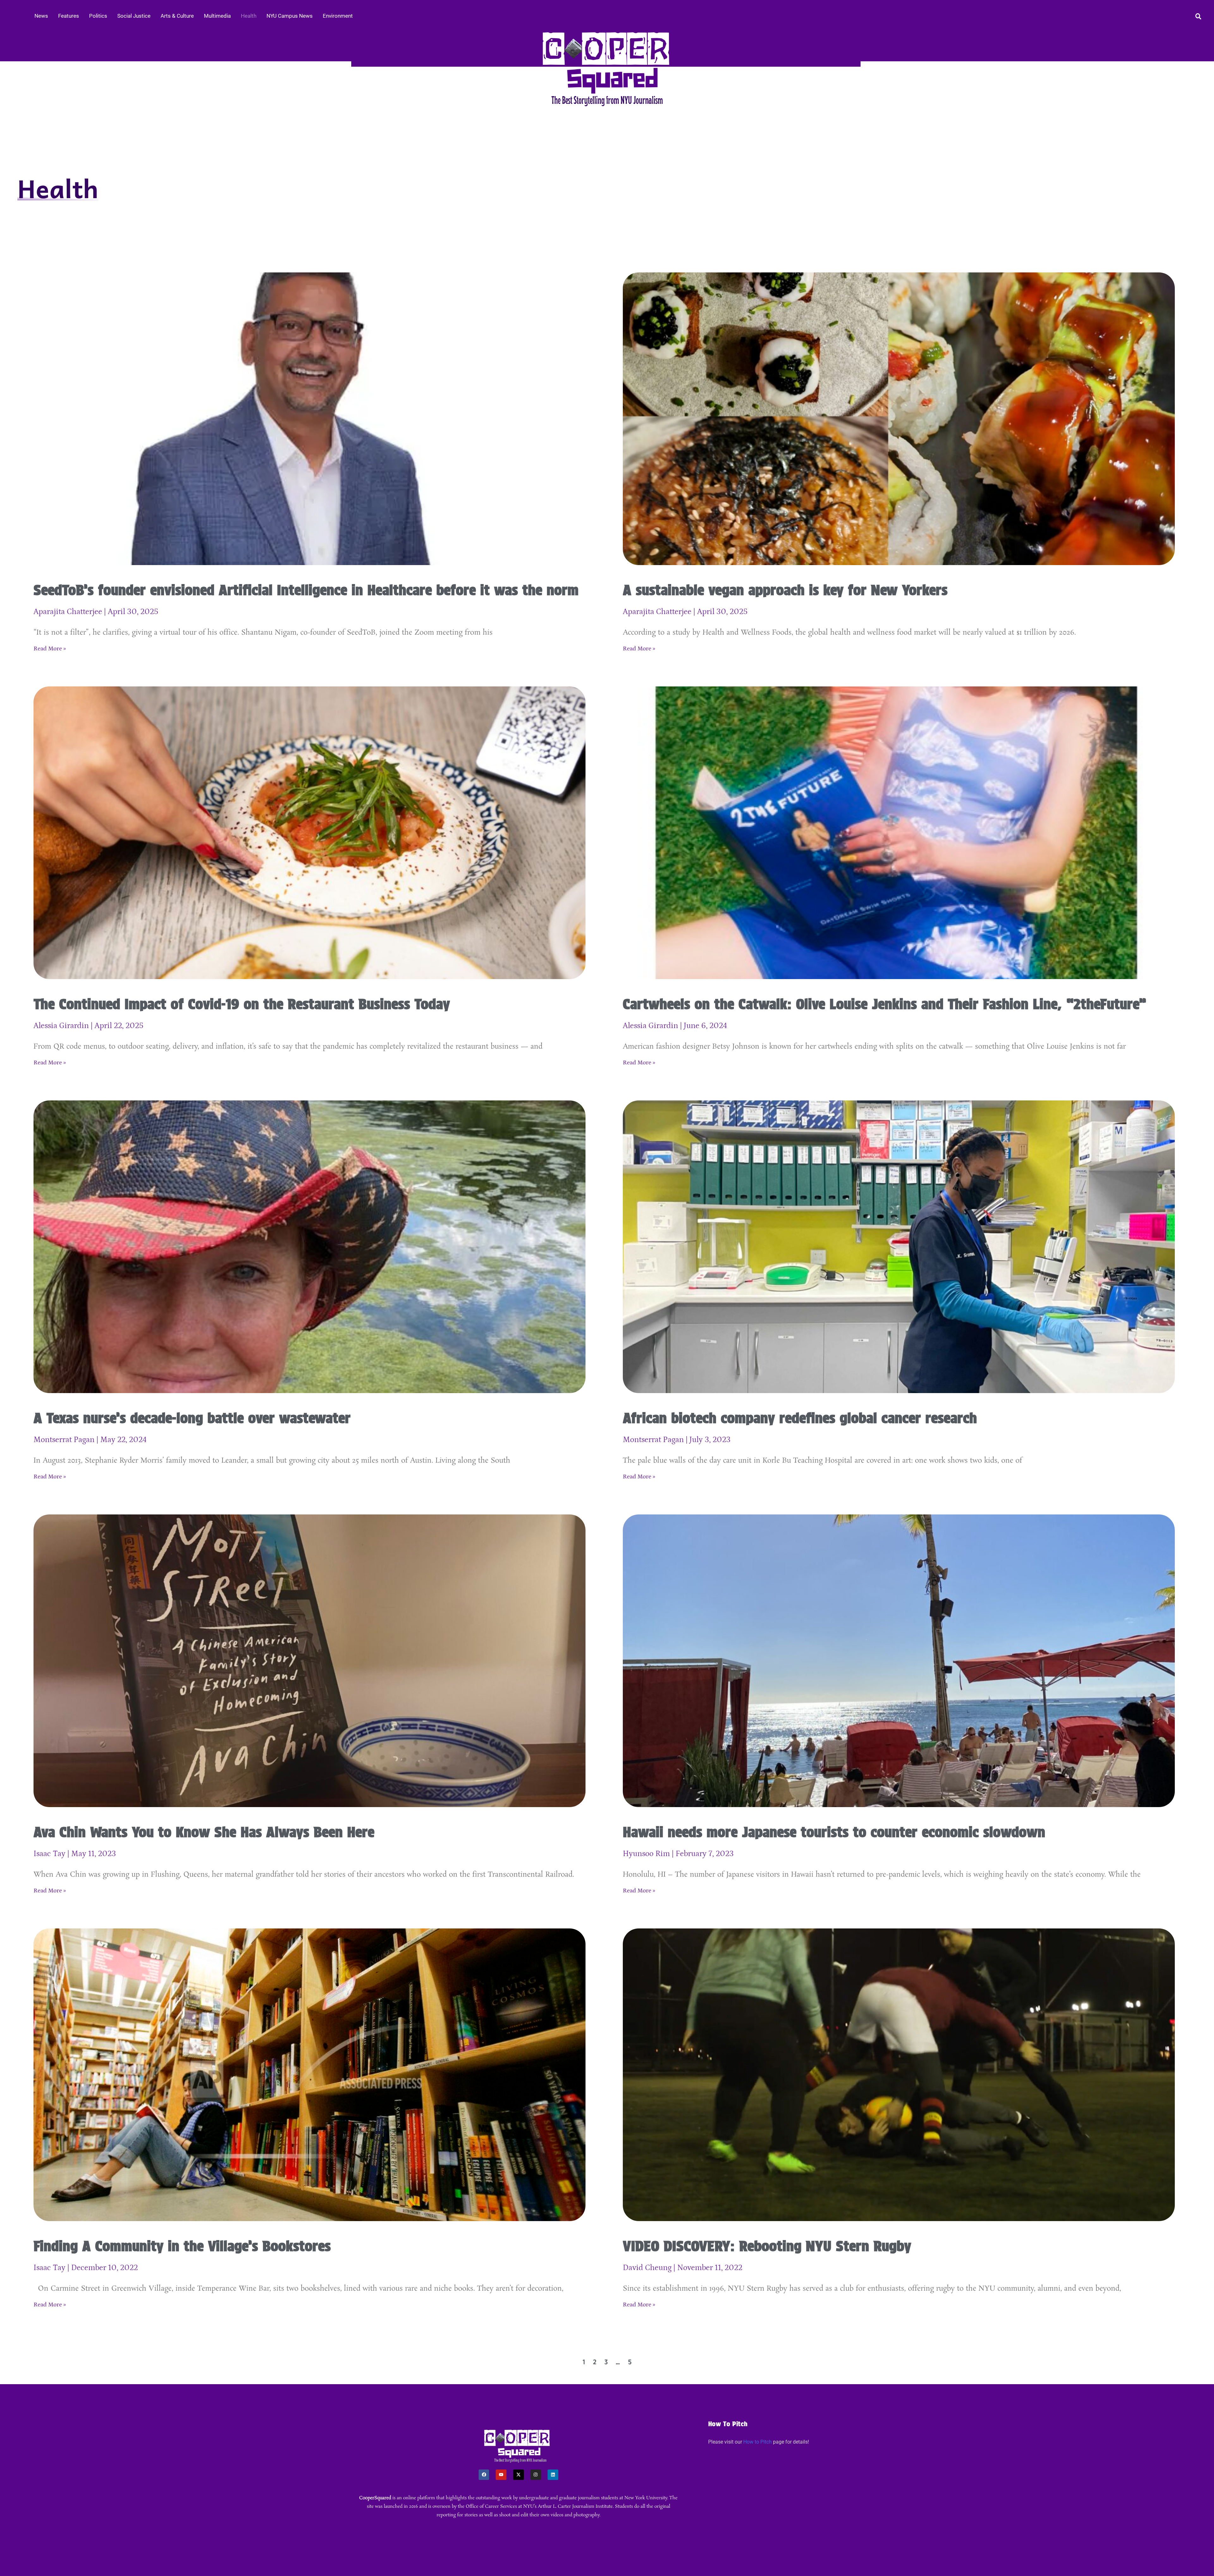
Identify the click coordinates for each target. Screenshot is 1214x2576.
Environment (338, 16)
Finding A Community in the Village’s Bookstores (182, 2246)
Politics (98, 16)
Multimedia (217, 16)
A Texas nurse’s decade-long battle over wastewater (192, 1418)
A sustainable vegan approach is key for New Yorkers (785, 590)
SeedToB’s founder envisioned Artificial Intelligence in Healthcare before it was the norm (306, 590)
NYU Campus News (290, 16)
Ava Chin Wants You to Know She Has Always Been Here (204, 1832)
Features (69, 16)
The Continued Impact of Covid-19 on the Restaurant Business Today (242, 1004)
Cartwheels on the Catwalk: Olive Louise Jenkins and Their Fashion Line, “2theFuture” (885, 1004)
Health (249, 16)
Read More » (50, 649)
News (41, 16)
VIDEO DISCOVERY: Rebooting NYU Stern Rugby (767, 2246)
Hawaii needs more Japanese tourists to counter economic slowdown (834, 1832)
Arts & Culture (177, 16)
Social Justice (134, 16)
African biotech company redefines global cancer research (800, 1418)
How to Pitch (757, 2442)
